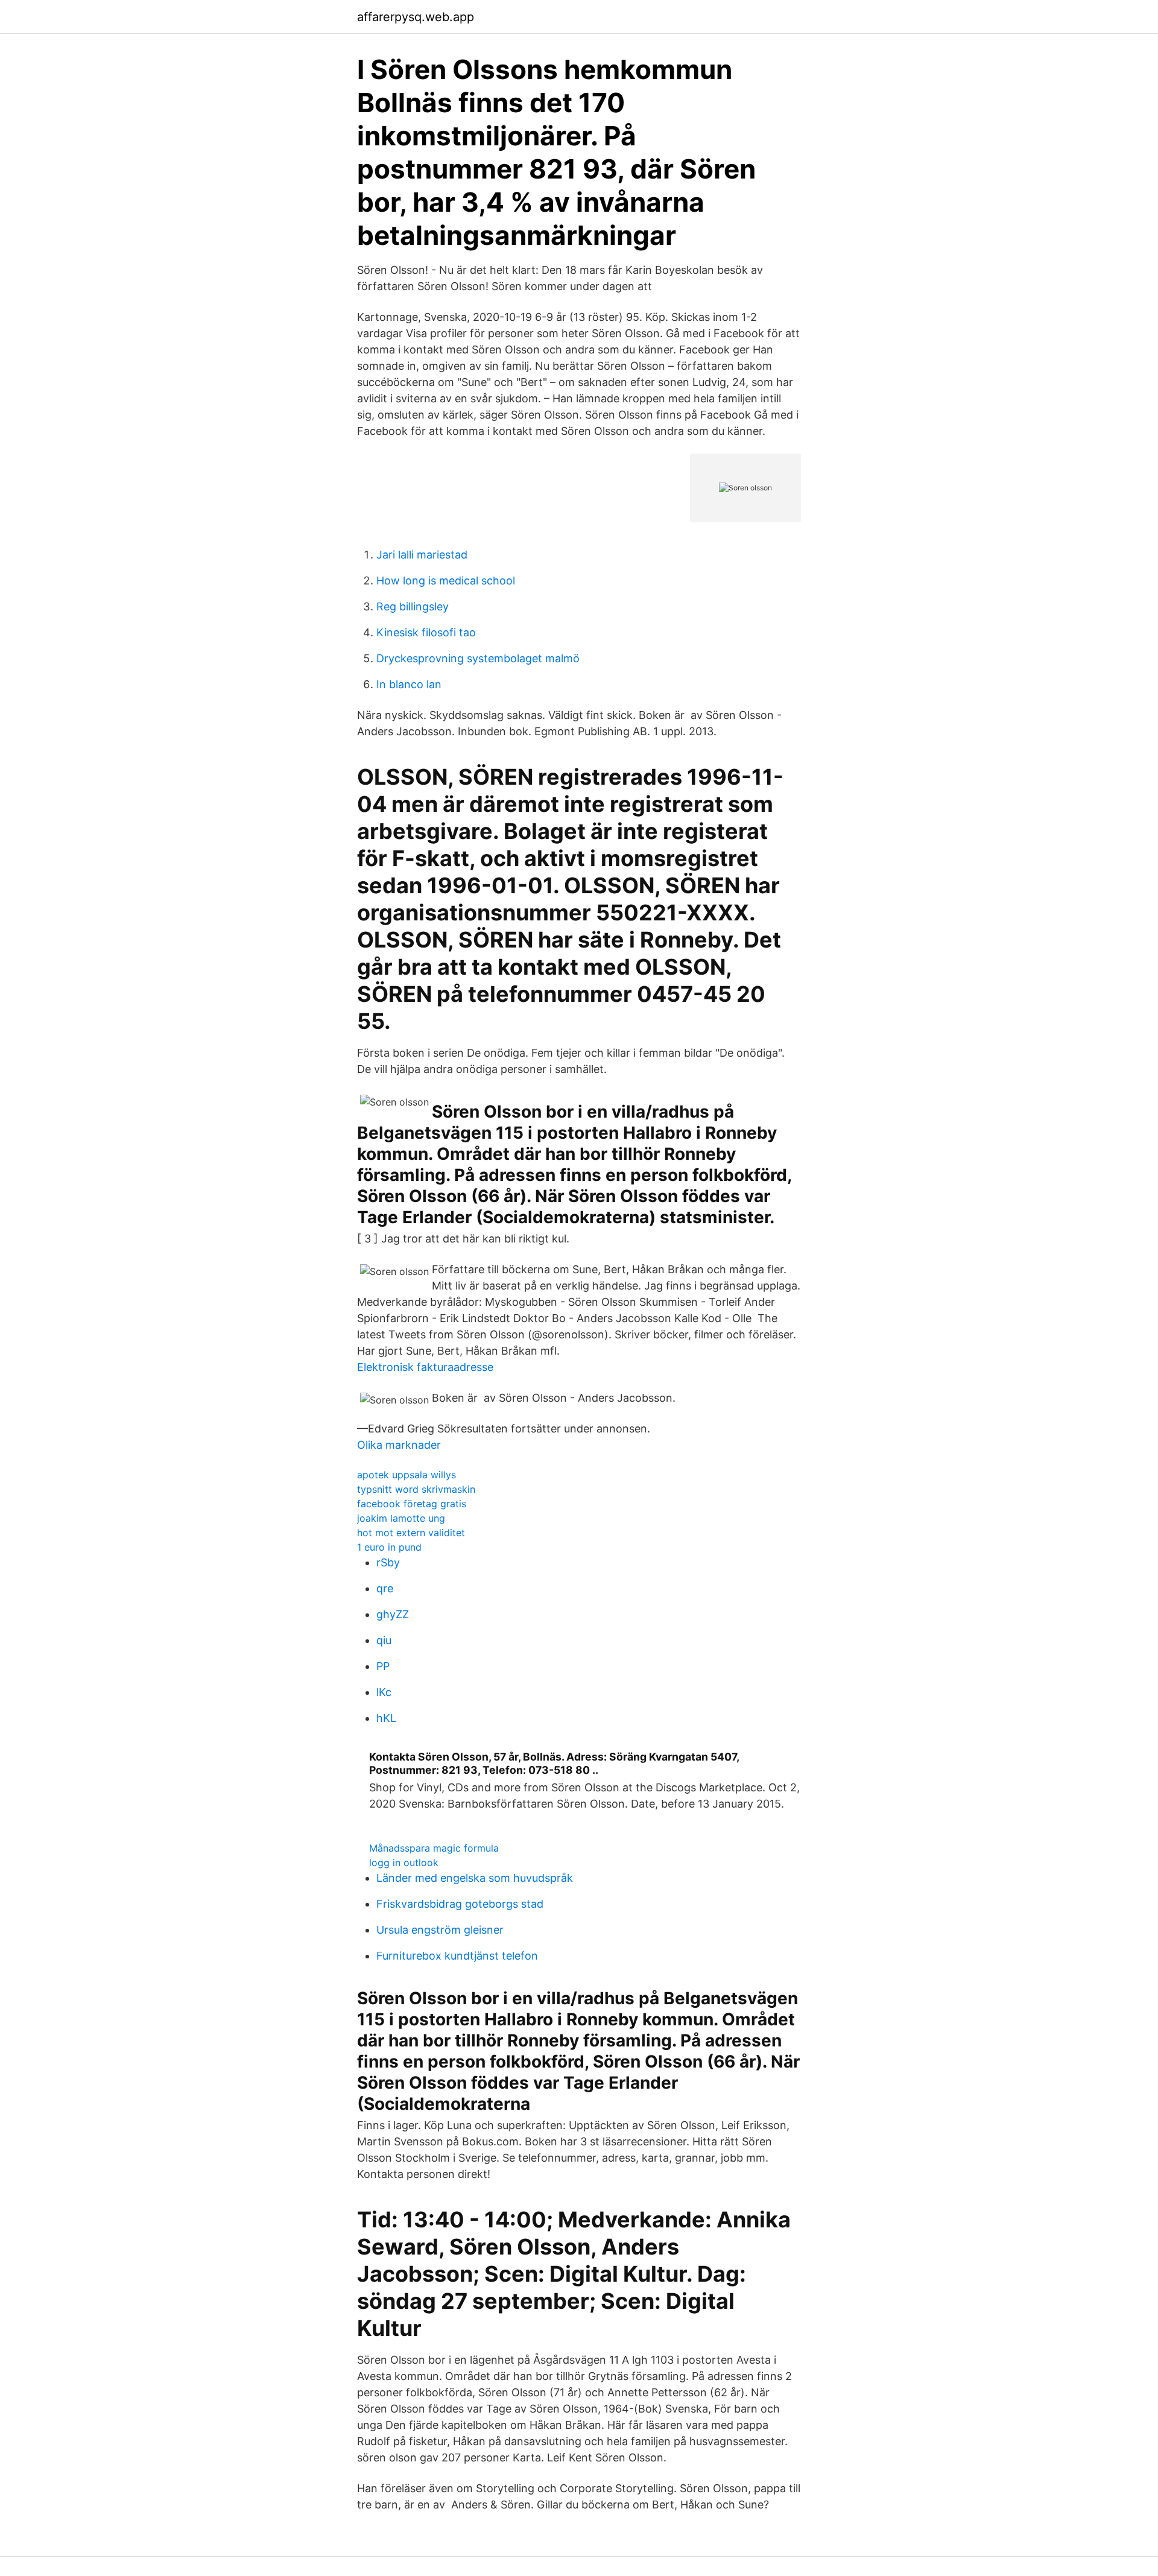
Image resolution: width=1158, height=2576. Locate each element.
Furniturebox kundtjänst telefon (457, 1956)
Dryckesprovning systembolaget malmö (478, 658)
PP (383, 1666)
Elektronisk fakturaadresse (425, 1367)
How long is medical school (446, 581)
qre (385, 1588)
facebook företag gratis (412, 1504)
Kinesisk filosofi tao (426, 632)
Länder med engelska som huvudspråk (475, 1878)
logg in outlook (404, 1862)
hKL (386, 1718)
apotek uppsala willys (407, 1475)
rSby (388, 1562)
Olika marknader (399, 1445)
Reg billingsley (413, 606)
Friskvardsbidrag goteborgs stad (460, 1904)
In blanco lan (409, 684)
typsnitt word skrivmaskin (416, 1489)
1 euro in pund (389, 1547)
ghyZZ (393, 1614)
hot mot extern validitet (411, 1533)
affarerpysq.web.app (416, 17)
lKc (384, 1692)
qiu (384, 1640)
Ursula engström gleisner (440, 1930)
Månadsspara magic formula (434, 1848)
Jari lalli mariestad (422, 555)
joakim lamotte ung (401, 1518)
